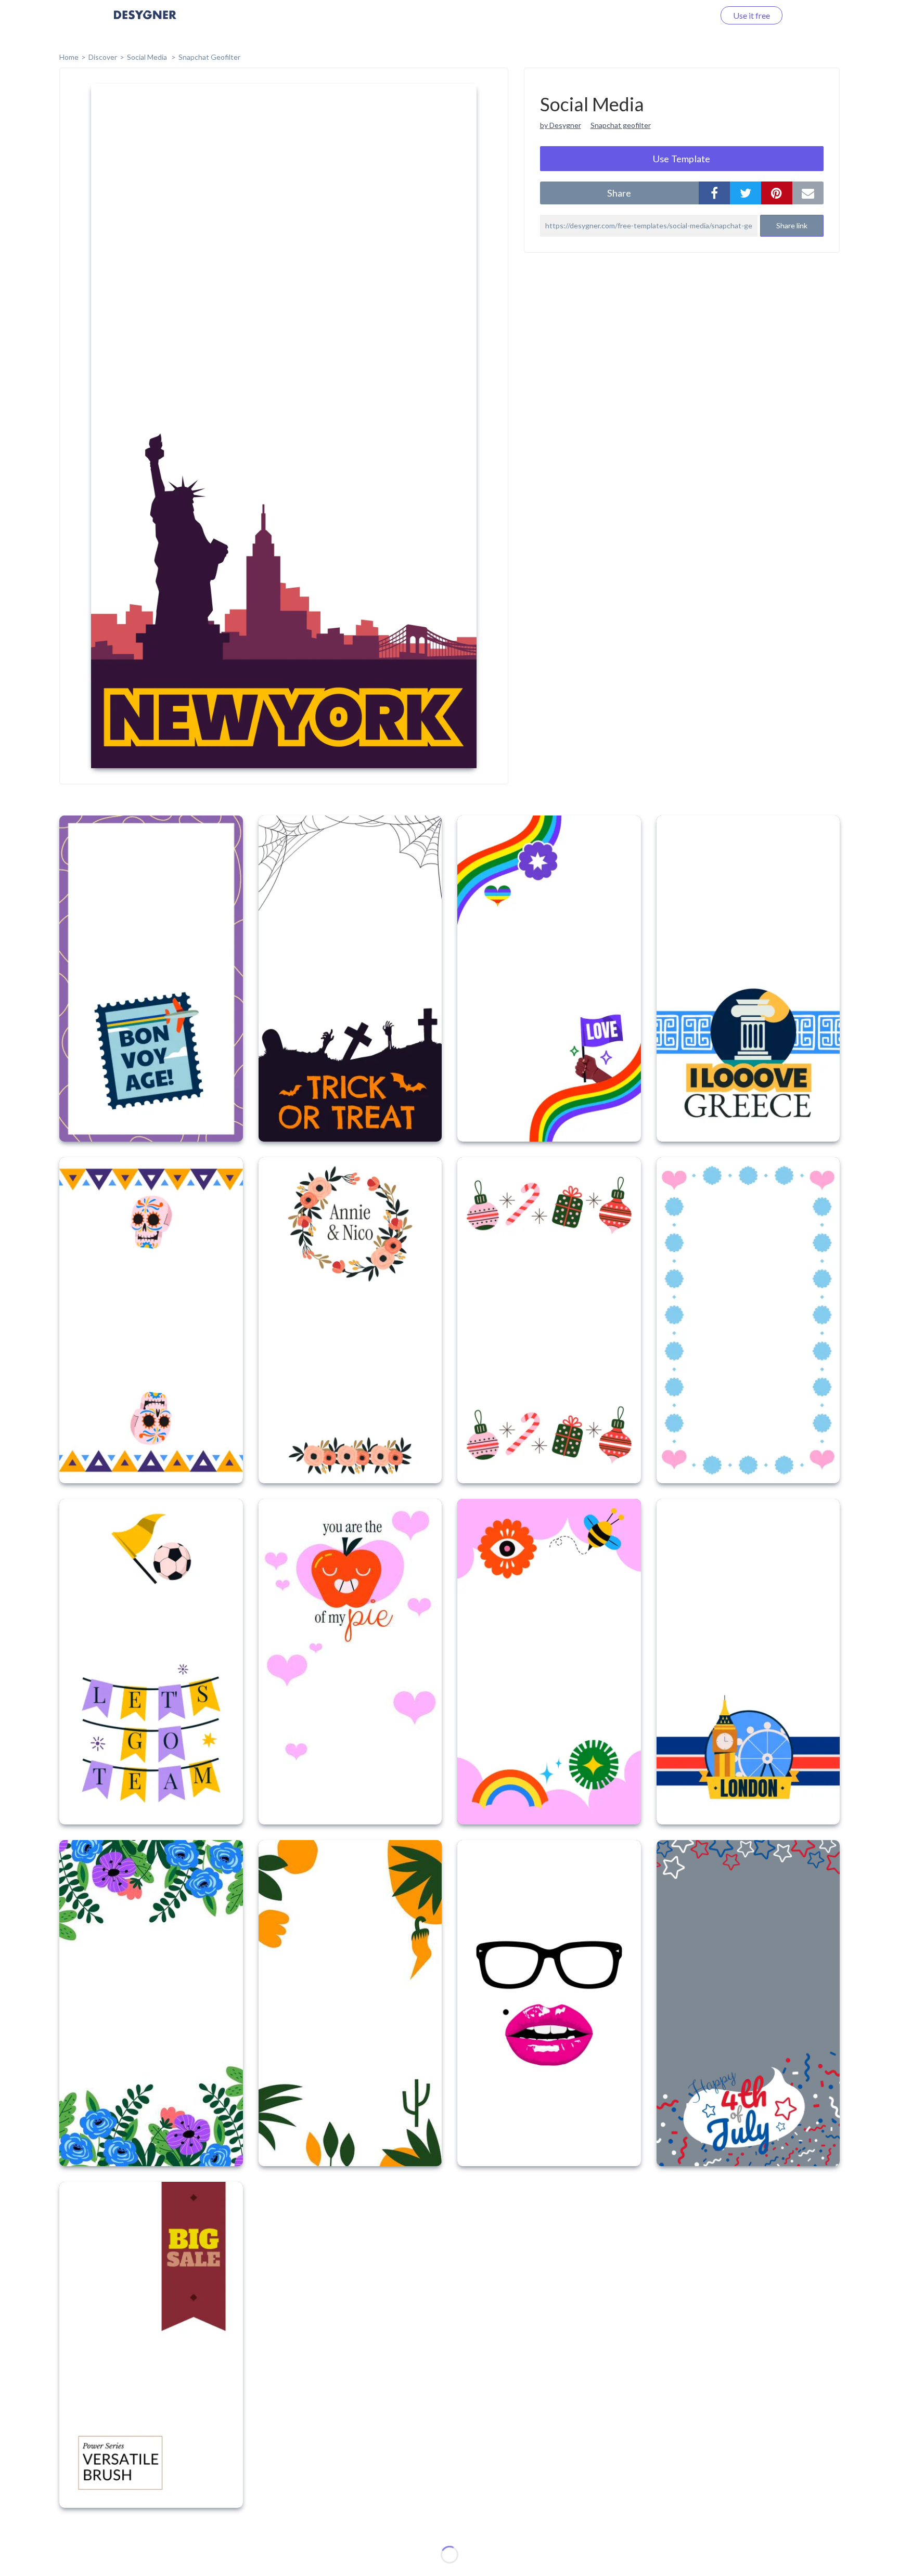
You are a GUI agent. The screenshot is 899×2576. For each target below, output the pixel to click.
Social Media (148, 57)
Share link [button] (792, 225)
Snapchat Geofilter (209, 57)
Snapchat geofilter (621, 125)
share (619, 193)
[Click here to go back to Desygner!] (145, 22)
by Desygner (561, 125)
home (69, 57)
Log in (690, 15)
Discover (103, 57)
